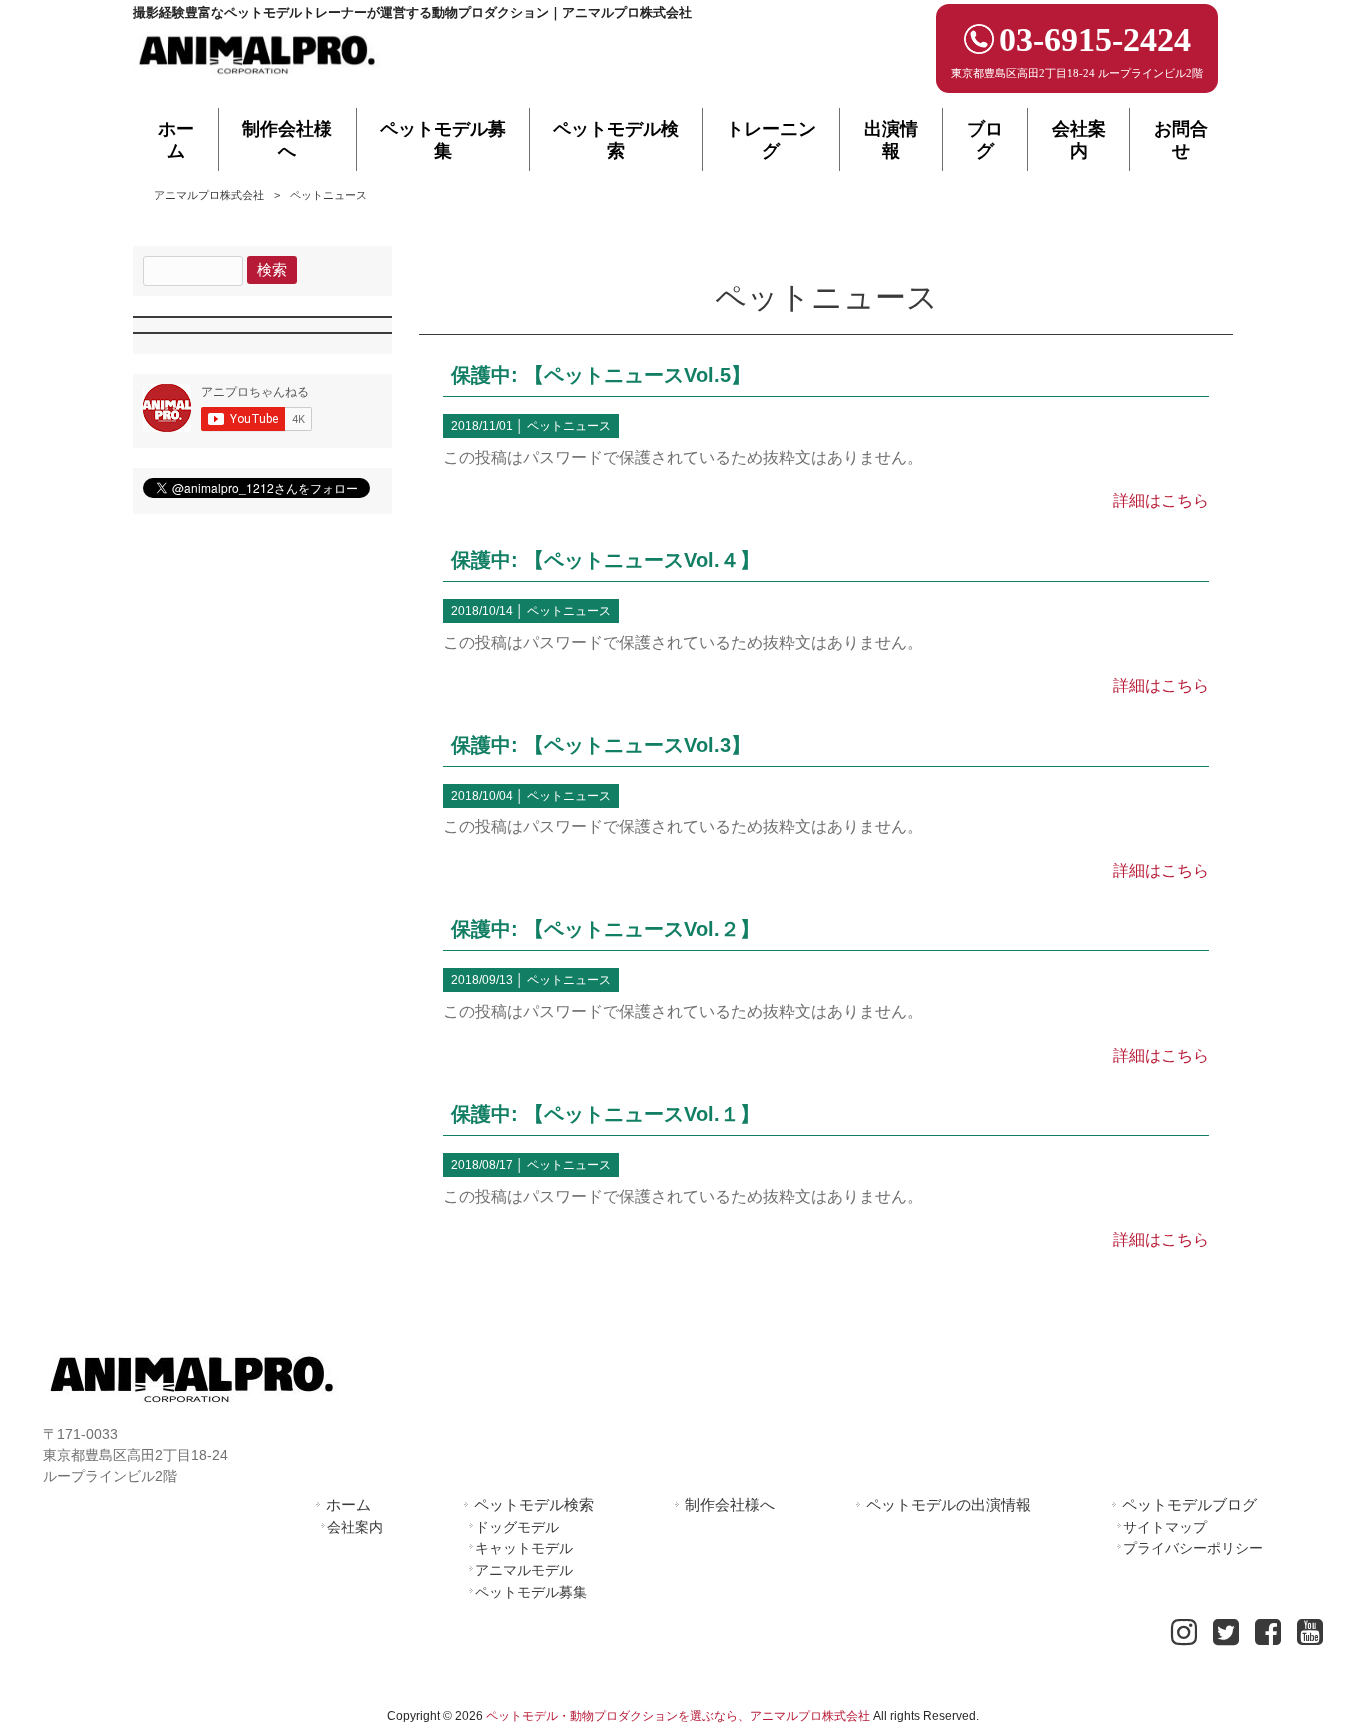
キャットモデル (524, 1548)
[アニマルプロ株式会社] (258, 80)
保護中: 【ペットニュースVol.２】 (605, 929)
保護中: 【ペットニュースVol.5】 (601, 375)
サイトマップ (1165, 1527)
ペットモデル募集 (531, 1592)
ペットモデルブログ (1189, 1504)
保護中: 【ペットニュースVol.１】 (605, 1114)
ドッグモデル (517, 1527)
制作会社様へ (730, 1504)
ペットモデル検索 (534, 1504)
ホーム (348, 1504)
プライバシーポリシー (1193, 1548)
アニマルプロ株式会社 (209, 195)
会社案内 (355, 1527)
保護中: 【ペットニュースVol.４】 (605, 560)
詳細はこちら (1161, 500)
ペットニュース (569, 426)
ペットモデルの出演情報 (948, 1504)
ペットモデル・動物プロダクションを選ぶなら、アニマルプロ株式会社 (678, 1716)
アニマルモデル (524, 1570)
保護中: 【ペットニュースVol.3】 (601, 745)
